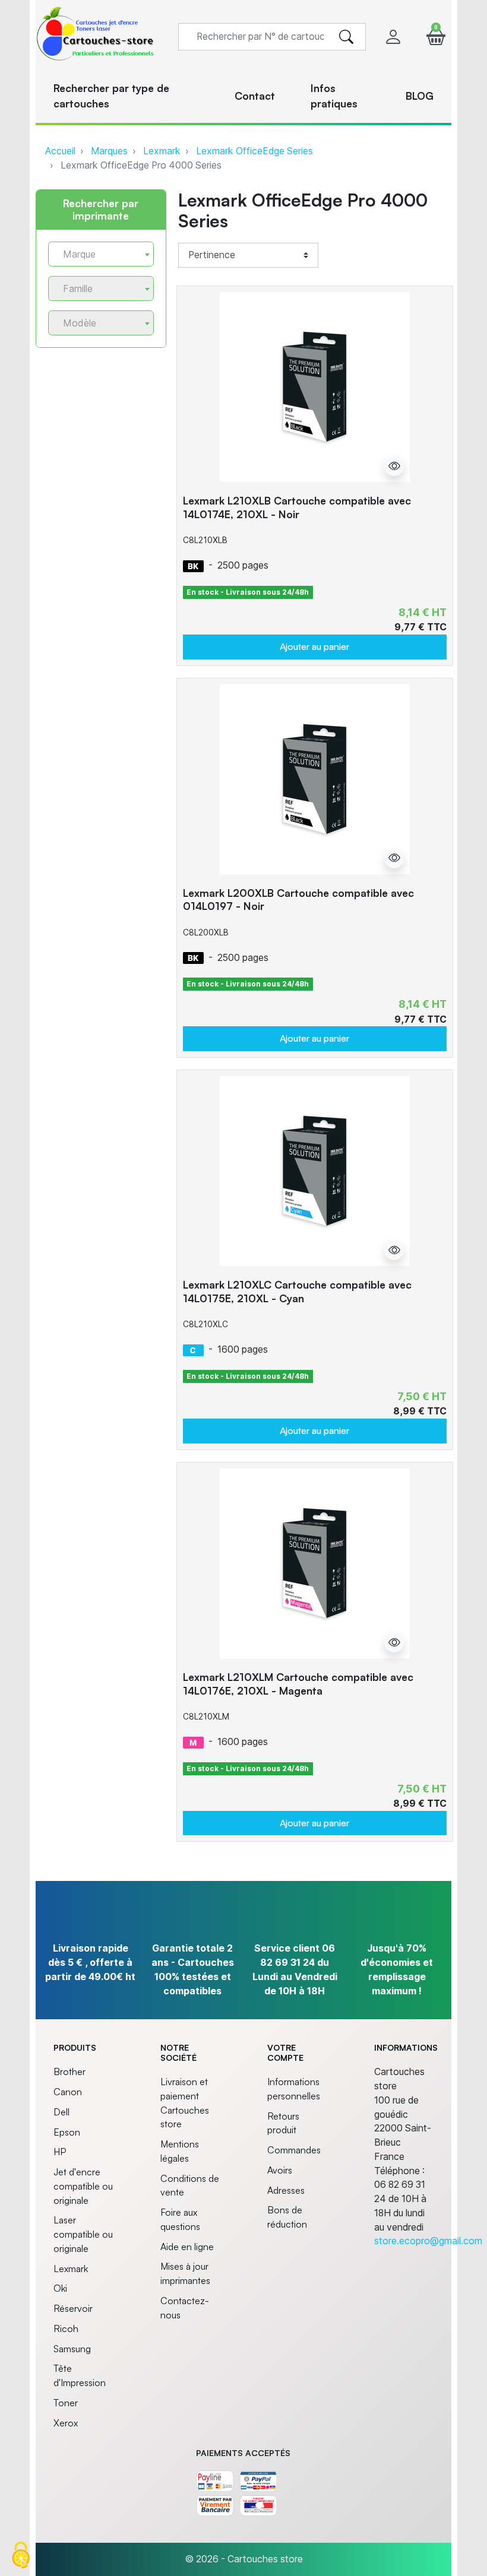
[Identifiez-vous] (393, 37)
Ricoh (66, 2328)
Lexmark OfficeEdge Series (254, 151)
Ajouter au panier (314, 646)
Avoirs (280, 2170)
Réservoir (73, 2308)
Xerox (66, 2423)
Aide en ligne (187, 2247)
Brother (69, 2071)
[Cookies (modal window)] (21, 2556)
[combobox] (101, 254)
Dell (61, 2112)
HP (60, 2152)
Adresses (286, 2190)
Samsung (72, 2349)
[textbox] (96, 254)
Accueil (60, 151)
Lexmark (162, 151)
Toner (66, 2403)
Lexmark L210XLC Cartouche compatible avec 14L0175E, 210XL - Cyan (297, 1291)
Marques (109, 151)
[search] (346, 37)
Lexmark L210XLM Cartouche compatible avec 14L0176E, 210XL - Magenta (298, 1684)
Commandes (294, 2150)
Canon (68, 2092)
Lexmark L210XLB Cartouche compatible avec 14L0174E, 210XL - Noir (297, 507)
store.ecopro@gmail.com (428, 2241)
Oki (60, 2288)
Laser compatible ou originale (83, 2234)
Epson (67, 2132)
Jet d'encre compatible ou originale (83, 2186)
